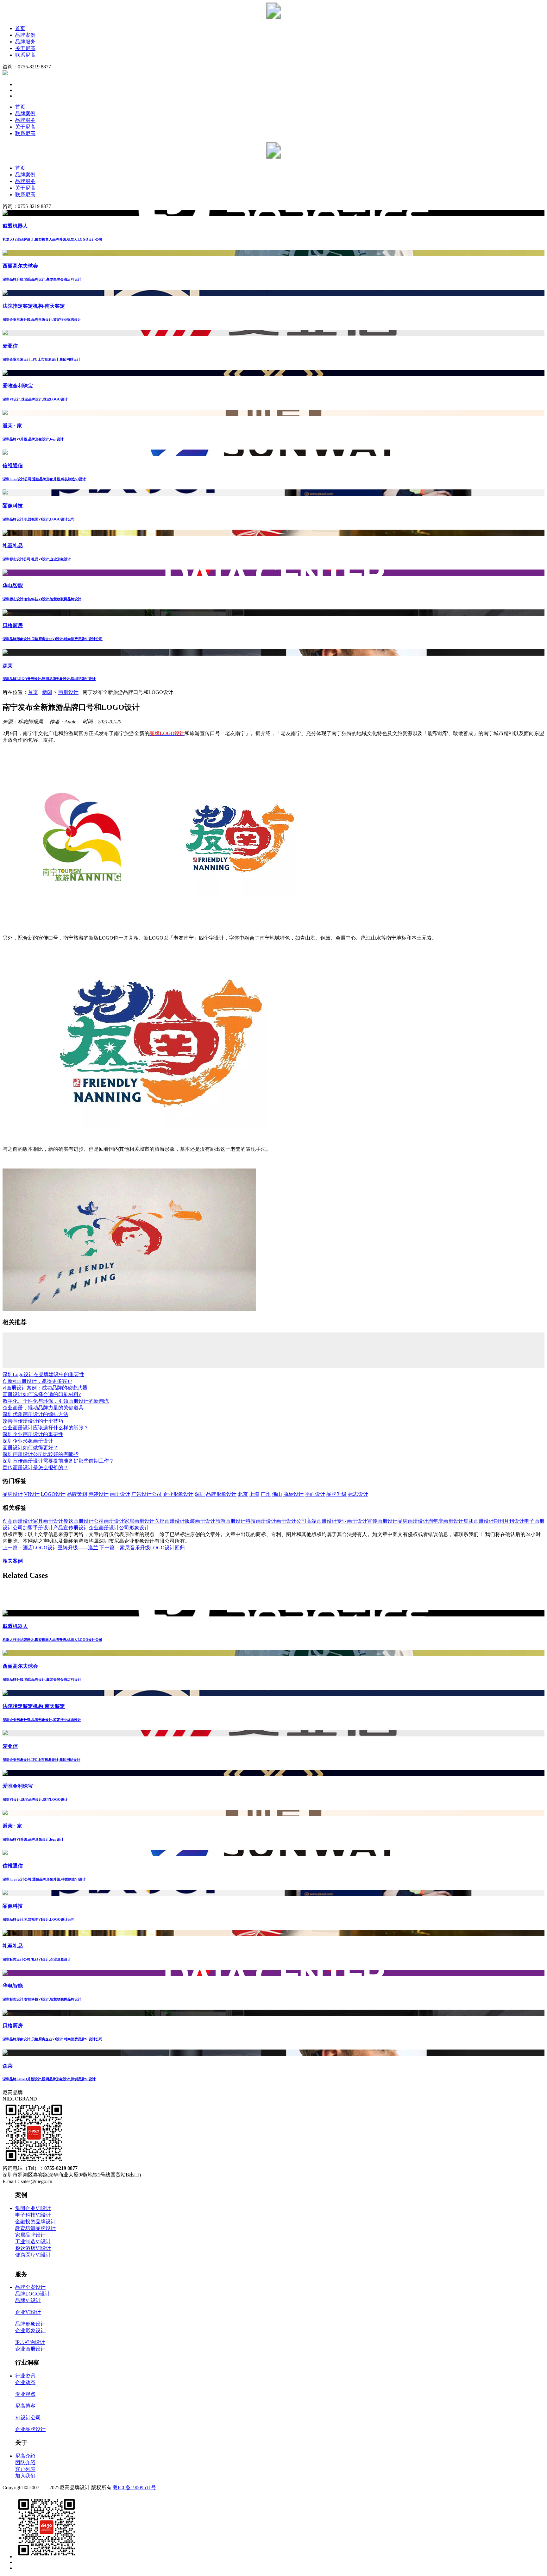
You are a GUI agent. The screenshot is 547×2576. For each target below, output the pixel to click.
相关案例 (13, 1561)
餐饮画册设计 (79, 1521)
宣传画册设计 (382, 1521)
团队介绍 (25, 2463)
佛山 (277, 1494)
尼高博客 (25, 2406)
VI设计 (32, 1494)
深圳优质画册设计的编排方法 (35, 1414)
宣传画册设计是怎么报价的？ (35, 1468)
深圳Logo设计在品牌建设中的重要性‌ (43, 1374)
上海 (254, 1494)
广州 (266, 1494)
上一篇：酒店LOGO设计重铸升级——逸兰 (50, 1548)
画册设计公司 (291, 1521)
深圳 (200, 1494)
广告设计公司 (147, 1494)
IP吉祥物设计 (30, 2342)
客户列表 (25, 2469)
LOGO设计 (53, 1494)
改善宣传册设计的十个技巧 (33, 1421)
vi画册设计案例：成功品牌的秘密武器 (45, 1388)
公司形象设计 (134, 1528)
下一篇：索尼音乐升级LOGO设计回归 (142, 1548)
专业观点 (25, 2394)
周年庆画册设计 (446, 1521)
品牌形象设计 (221, 1494)
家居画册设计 (139, 1521)
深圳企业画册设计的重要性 (33, 1434)
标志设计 (358, 1494)
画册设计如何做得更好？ (30, 1448)
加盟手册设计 (38, 1528)
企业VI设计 (28, 2312)
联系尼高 (25, 55)
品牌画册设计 (413, 1521)
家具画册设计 (48, 1521)
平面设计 (315, 1494)
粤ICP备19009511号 (134, 2488)
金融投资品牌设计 (35, 2222)
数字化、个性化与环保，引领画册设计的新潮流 (56, 1401)
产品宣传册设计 (71, 1528)
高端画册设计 (322, 1521)
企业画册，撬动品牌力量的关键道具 (43, 1408)
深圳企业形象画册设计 (28, 1441)
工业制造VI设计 (33, 2242)
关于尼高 (25, 48)
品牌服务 (25, 42)
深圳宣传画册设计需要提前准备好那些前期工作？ (58, 1461)
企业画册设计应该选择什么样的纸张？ (46, 1428)
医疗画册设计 (170, 1521)
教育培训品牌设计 (35, 2228)
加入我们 (25, 2476)
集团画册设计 (479, 1521)
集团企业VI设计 (33, 2208)
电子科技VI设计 (33, 2215)
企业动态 (25, 2382)
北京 (243, 1494)
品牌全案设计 (30, 2287)
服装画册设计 (200, 1521)
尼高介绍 (25, 2456)
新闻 (47, 692)
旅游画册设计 (230, 1521)
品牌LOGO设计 (33, 2294)
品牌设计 (13, 1494)
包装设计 (98, 1494)
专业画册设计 (352, 1521)
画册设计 (68, 692)
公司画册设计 (109, 1521)
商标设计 (293, 1494)
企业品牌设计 (30, 2429)
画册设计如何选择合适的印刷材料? (42, 1394)
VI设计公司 (28, 2418)
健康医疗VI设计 (33, 2255)
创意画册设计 (18, 1521)
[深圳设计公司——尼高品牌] (273, 17)
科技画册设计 (261, 1521)
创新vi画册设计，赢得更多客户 (37, 1381)
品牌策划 (77, 1494)
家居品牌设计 (30, 2235)
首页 (20, 28)
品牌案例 (25, 35)
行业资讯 (25, 2376)
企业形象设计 (178, 1494)
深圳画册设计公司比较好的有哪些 (41, 1454)
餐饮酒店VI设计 (33, 2248)
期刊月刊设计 (509, 1521)
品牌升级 (336, 1494)
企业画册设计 (104, 1528)
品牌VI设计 (28, 2300)
